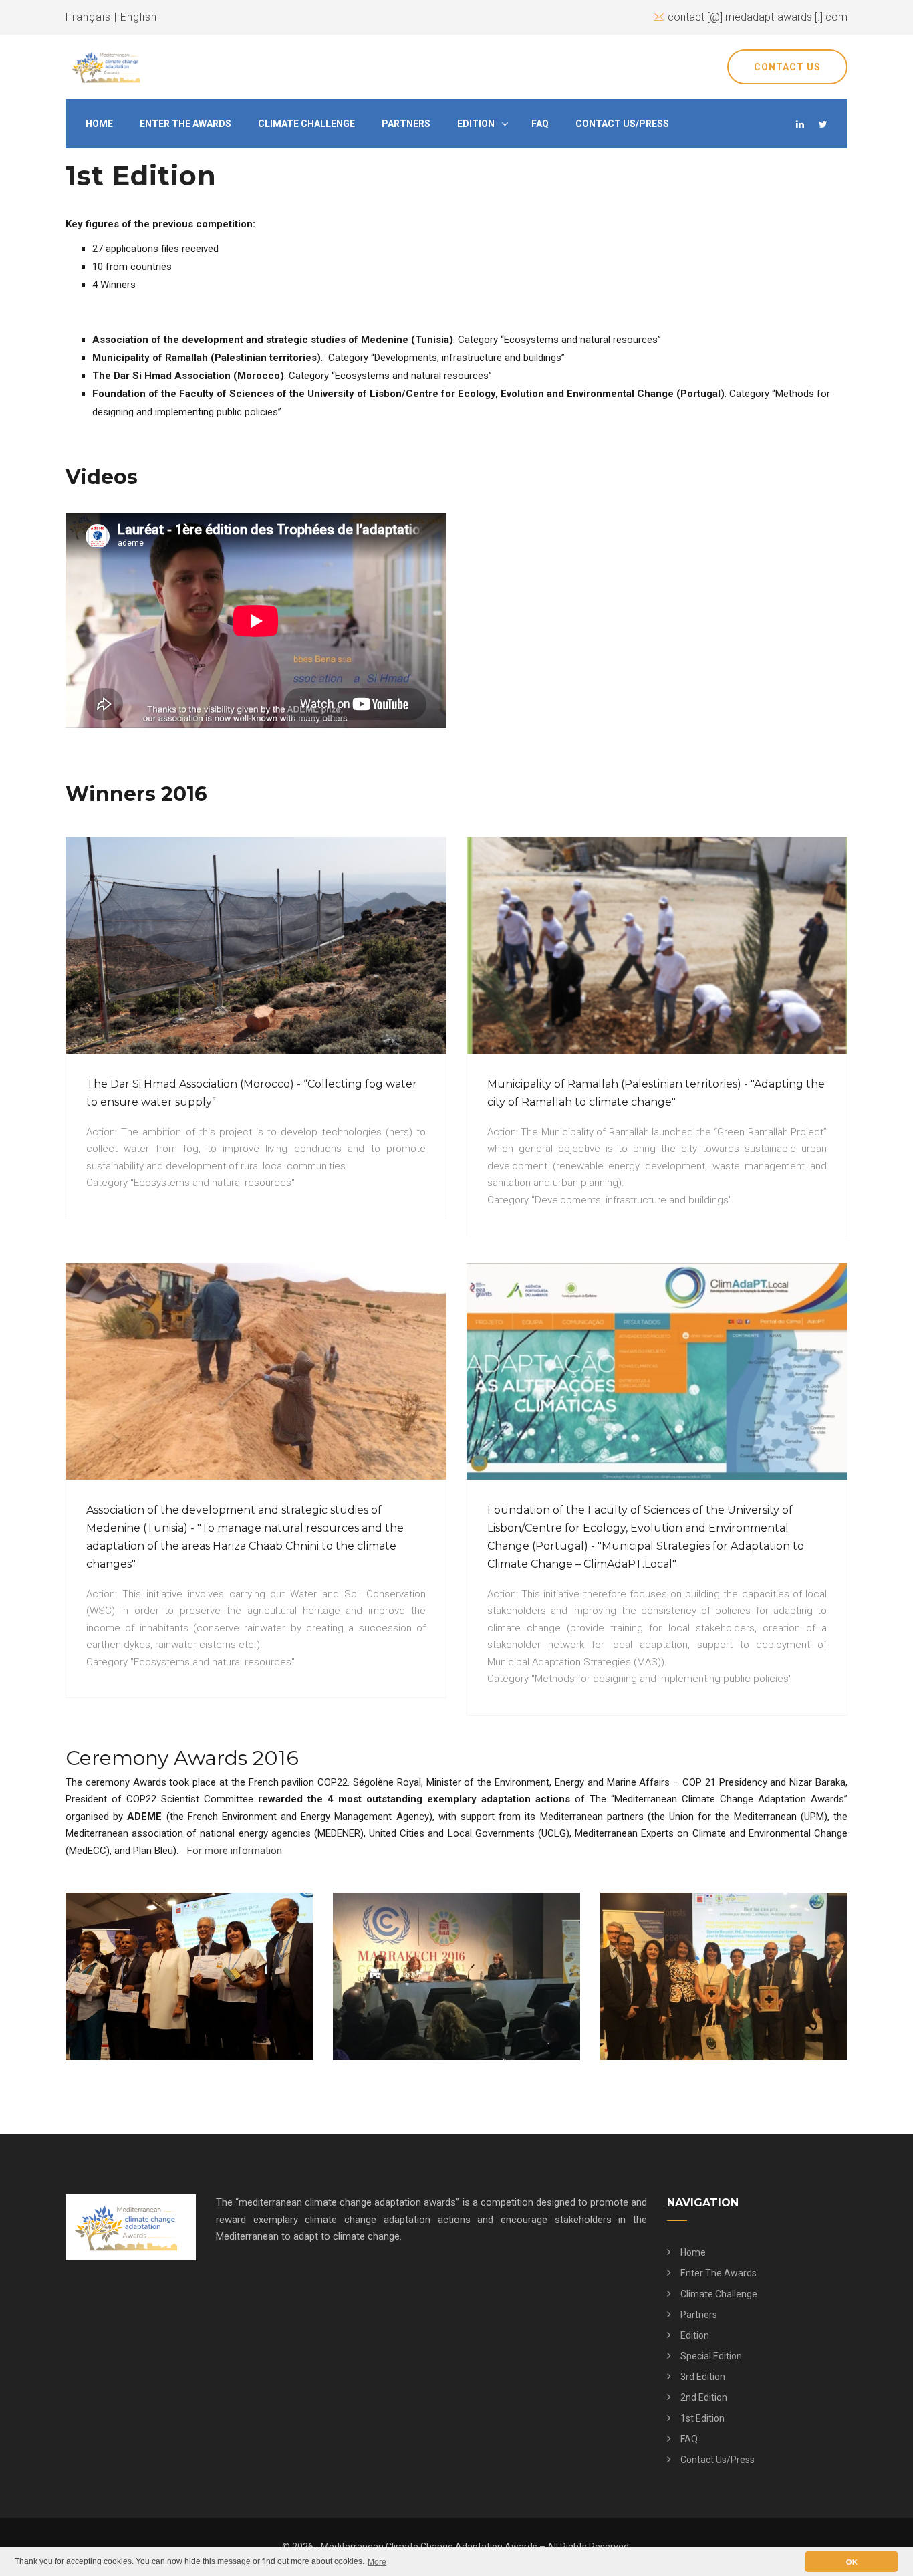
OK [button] (852, 2562)
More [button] (377, 2562)
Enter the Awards (185, 124)
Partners (406, 124)
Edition (476, 124)
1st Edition (702, 2418)
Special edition (711, 2356)
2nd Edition (704, 2397)
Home (99, 124)
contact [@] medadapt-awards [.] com (758, 17)
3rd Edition (703, 2377)
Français (88, 17)
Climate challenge (306, 124)
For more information (235, 1851)
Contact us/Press (622, 124)
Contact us (787, 67)
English (139, 17)
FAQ (540, 124)
